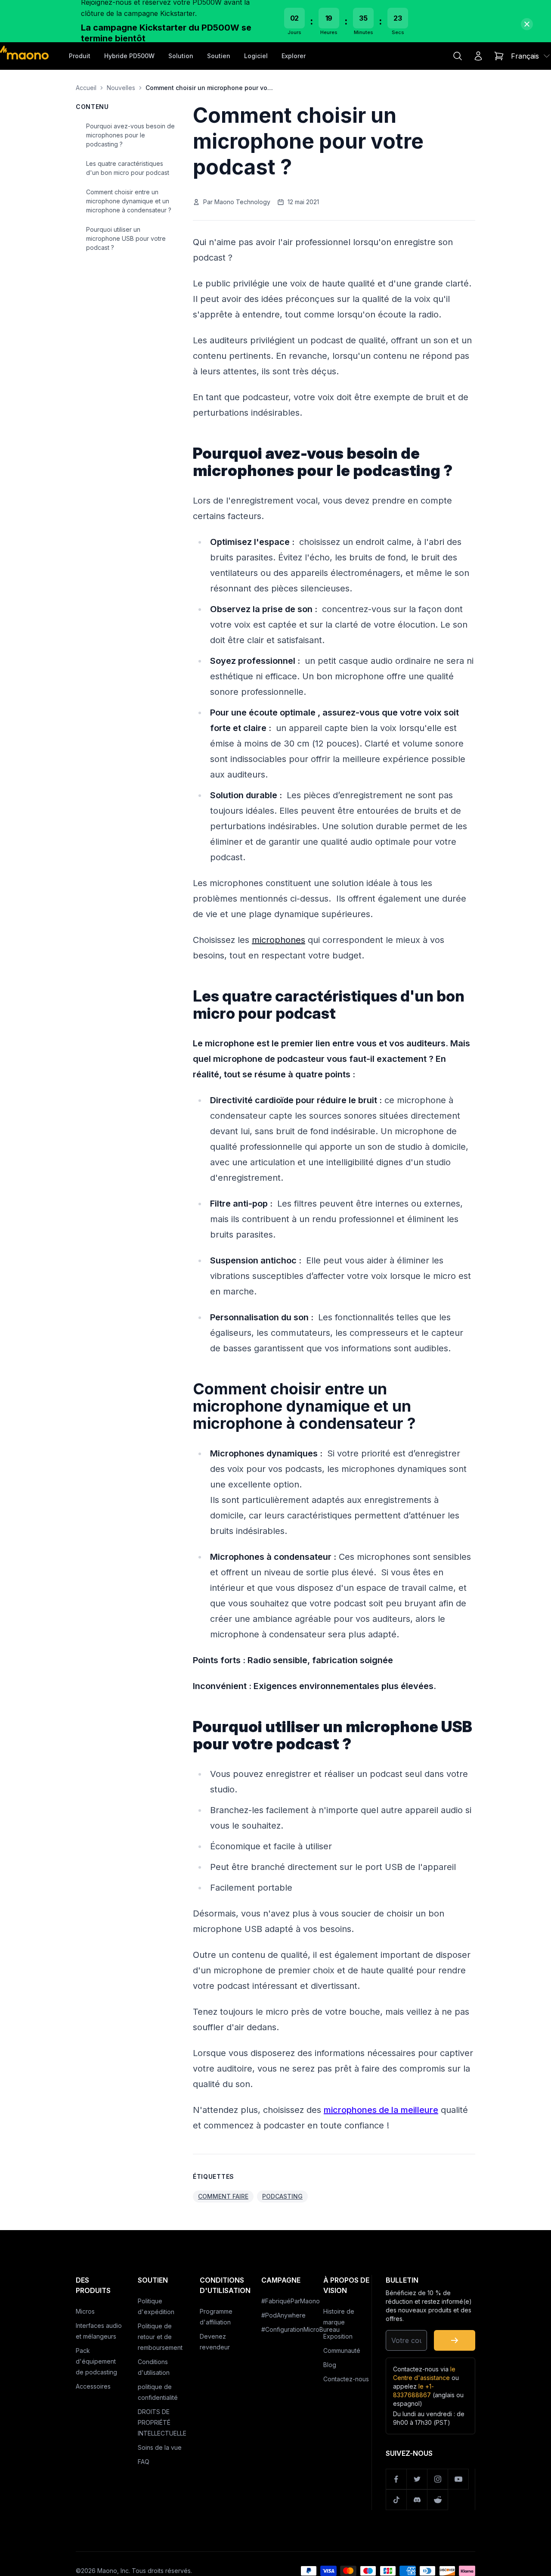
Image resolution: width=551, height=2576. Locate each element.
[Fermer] (527, 24)
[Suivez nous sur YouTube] (458, 2479)
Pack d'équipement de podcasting (96, 2361)
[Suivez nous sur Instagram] (438, 2479)
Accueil (86, 88)
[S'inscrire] (455, 2340)
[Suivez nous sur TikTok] (396, 2500)
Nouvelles (121, 88)
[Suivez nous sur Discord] (417, 2500)
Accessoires (93, 2386)
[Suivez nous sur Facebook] (396, 2479)
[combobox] (531, 56)
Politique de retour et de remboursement (160, 2337)
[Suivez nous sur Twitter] (417, 2479)
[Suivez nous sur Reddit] (438, 2500)
